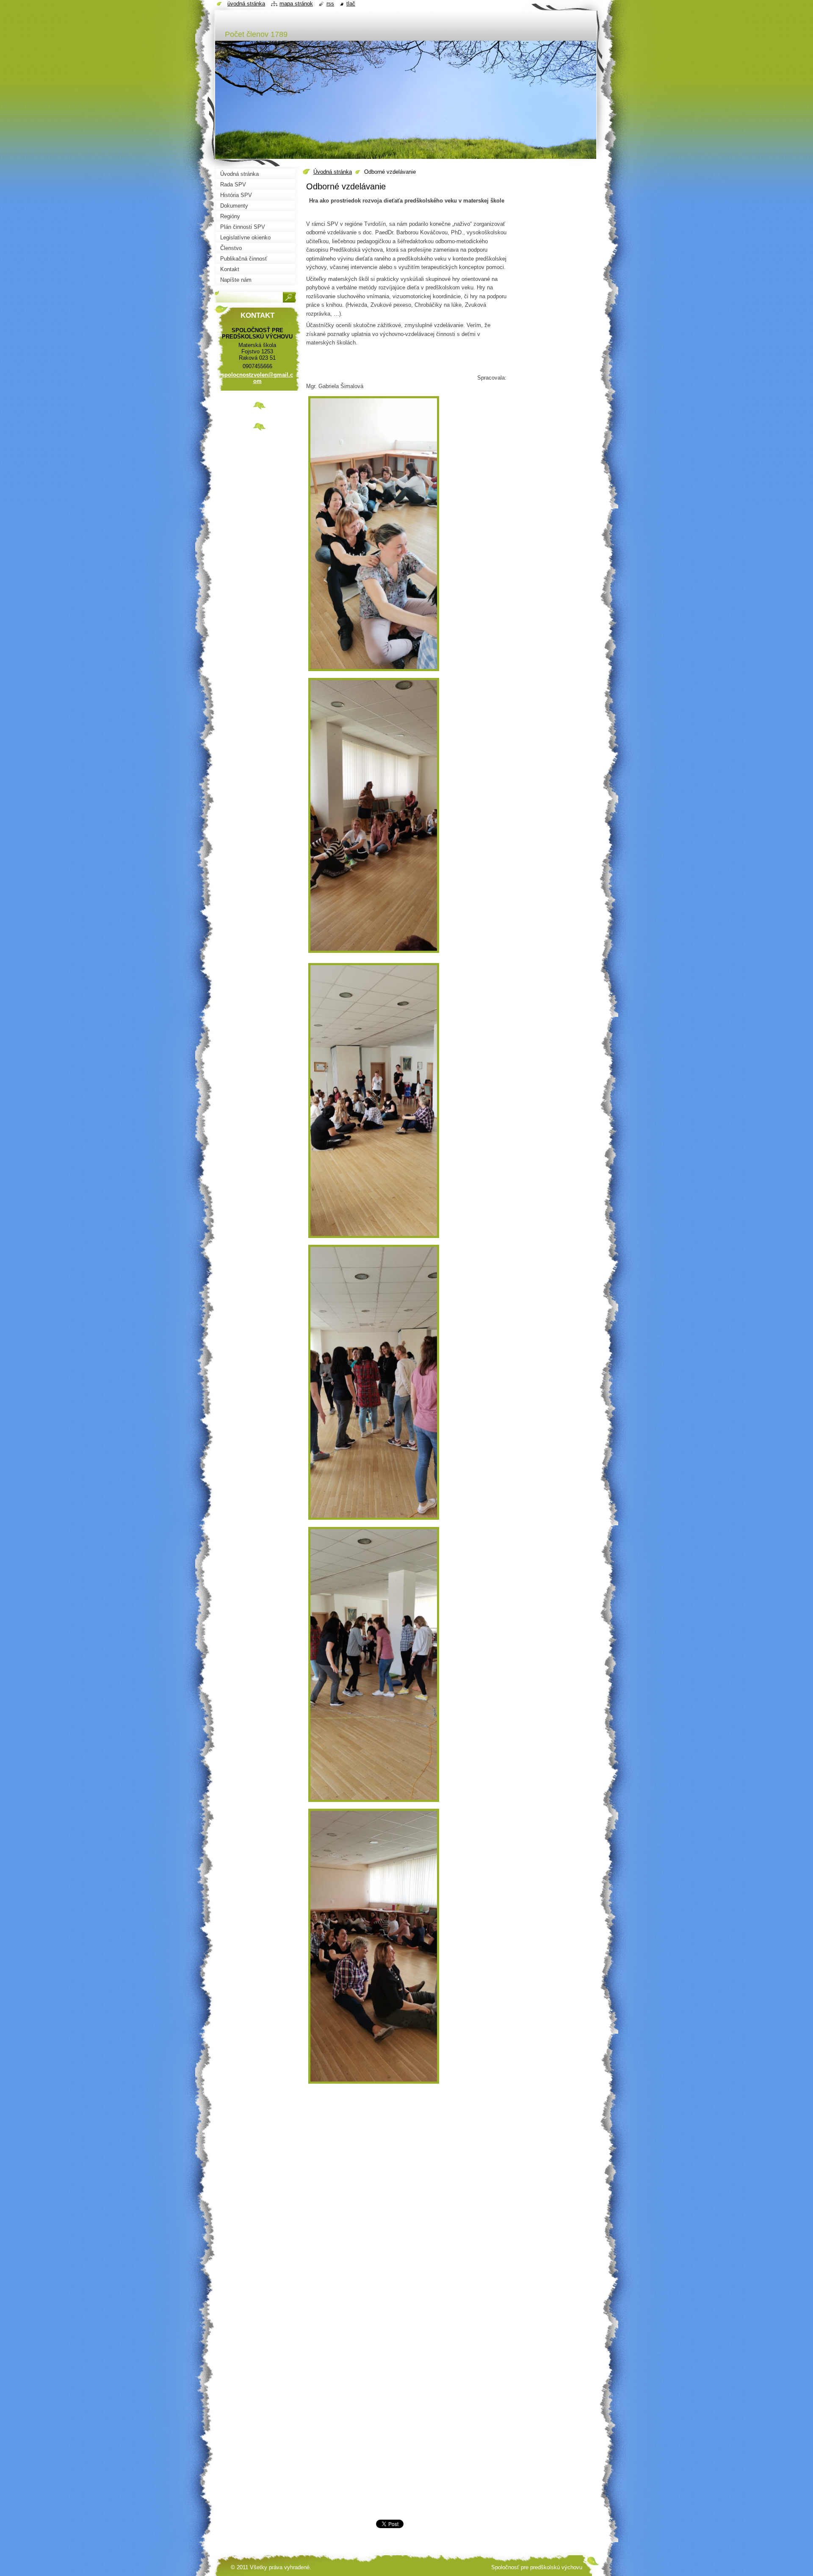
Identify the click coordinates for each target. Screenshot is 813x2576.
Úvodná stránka (333, 172)
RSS (330, 4)
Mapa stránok (296, 4)
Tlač (351, 4)
